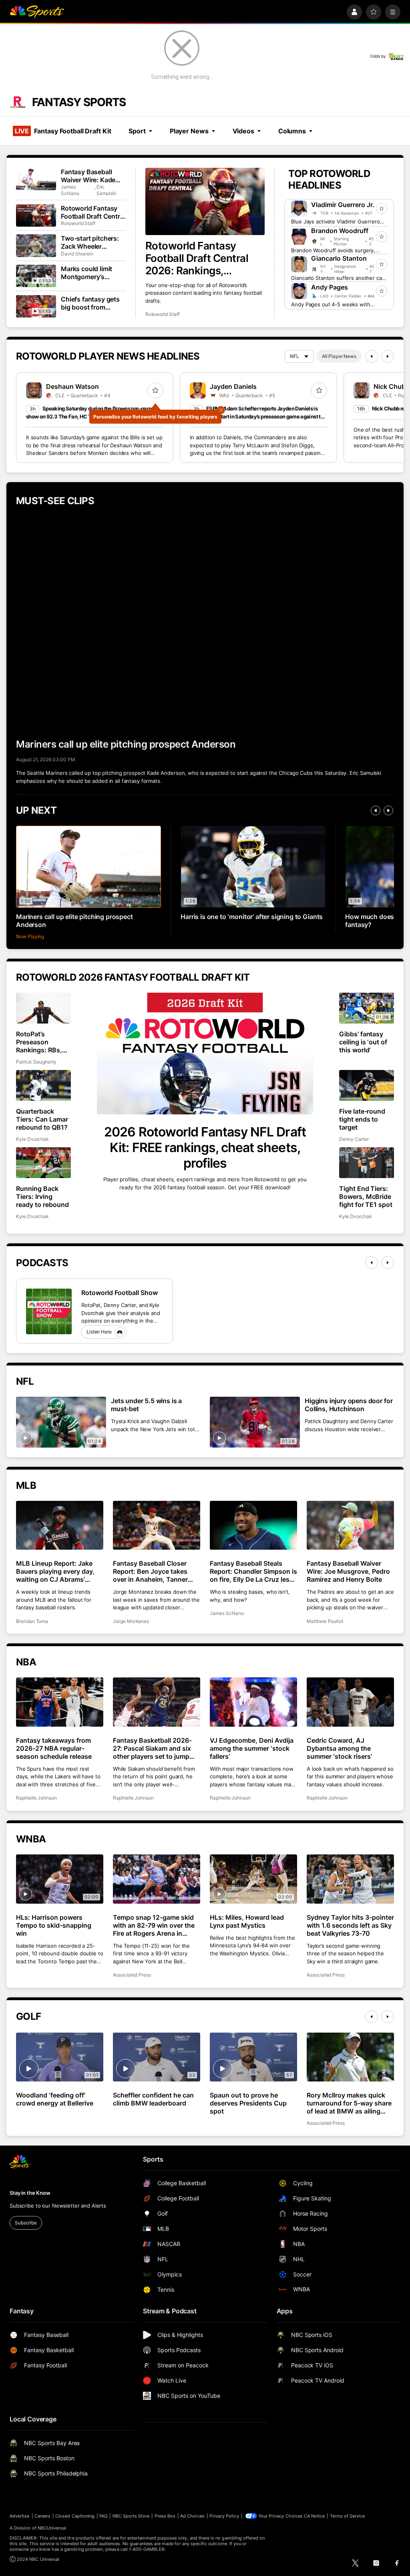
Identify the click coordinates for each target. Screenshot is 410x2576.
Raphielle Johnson (36, 1798)
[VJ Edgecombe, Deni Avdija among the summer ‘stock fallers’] (253, 1702)
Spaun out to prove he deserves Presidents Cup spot (248, 2103)
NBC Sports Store (131, 2516)
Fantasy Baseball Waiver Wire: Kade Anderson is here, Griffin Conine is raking (88, 176)
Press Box (165, 2516)
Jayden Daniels (233, 386)
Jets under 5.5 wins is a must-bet (146, 1405)
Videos (243, 131)
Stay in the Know (30, 2193)
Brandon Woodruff (340, 231)
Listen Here (99, 1332)
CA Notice (315, 2516)
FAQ (103, 2516)
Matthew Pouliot (325, 1621)
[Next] (388, 356)
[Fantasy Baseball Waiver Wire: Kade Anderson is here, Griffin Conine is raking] (36, 179)
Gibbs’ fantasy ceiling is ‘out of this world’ (363, 1042)
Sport (137, 131)
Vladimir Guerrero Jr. (343, 205)
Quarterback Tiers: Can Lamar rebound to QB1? (42, 1119)
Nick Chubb (392, 386)
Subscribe (26, 2223)
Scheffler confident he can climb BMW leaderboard (153, 2099)
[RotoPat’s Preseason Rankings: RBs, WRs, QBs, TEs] (43, 1008)
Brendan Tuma (32, 1621)
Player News (189, 131)
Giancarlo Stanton (339, 258)
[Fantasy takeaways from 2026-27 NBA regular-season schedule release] (60, 1702)
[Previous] (372, 356)
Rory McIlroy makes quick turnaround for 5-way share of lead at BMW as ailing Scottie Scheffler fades (349, 2103)
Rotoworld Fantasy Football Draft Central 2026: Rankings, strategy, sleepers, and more (200, 258)
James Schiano (70, 190)
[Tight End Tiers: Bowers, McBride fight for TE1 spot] (367, 1163)
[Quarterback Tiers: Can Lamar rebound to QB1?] (43, 1085)
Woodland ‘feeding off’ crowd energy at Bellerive (55, 2099)
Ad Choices (192, 2516)
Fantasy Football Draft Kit (63, 131)
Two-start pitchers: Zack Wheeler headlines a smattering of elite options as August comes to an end (90, 242)
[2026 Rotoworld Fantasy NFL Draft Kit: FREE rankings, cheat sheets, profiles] (205, 1054)
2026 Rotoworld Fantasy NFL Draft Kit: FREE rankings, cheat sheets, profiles (205, 1147)
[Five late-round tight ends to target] (367, 1085)
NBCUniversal (52, 2528)
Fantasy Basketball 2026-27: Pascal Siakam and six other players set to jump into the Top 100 (152, 1748)
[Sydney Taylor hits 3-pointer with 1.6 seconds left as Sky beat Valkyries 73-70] (350, 1879)
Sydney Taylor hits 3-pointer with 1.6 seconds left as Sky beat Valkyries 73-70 (350, 1925)
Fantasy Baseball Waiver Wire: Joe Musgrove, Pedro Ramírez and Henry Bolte (348, 1571)
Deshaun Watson (72, 386)
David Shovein (77, 254)
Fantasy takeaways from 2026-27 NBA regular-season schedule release (54, 1748)
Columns (292, 131)
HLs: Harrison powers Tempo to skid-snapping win (54, 1925)
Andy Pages (330, 287)
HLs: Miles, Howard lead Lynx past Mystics (247, 1921)
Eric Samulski (107, 190)
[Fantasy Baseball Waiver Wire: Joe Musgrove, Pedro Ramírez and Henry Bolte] (350, 1525)
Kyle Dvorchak (32, 1139)
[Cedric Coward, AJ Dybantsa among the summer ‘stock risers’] (350, 1702)
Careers (42, 2516)
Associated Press (132, 1975)
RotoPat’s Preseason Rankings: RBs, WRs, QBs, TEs (39, 1042)
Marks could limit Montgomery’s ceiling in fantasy (86, 273)
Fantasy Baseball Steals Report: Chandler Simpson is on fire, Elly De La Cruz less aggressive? (253, 1571)
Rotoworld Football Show (120, 1293)
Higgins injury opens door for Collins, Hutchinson (349, 1405)
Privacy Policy (224, 2516)
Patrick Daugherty (36, 1062)
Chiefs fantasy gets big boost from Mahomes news (90, 303)
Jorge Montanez (131, 1621)
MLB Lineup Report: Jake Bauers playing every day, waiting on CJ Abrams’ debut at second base (55, 1571)
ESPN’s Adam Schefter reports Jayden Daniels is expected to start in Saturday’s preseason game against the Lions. (258, 416)
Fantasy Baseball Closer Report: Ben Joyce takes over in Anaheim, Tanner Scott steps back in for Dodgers (150, 1571)
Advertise (20, 2516)
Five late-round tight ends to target (362, 1119)
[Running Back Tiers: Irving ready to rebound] (43, 1163)
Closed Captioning (75, 2516)
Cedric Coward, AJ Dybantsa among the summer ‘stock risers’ (339, 1748)
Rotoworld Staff (163, 314)
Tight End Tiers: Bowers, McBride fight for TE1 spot (366, 1197)
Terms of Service (348, 2516)
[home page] (37, 12)
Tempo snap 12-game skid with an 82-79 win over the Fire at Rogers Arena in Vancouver (154, 1925)
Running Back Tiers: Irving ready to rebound (42, 1197)
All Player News (339, 356)
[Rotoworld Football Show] (49, 1311)
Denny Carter (354, 1139)
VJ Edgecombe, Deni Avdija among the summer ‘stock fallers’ (252, 1748)
